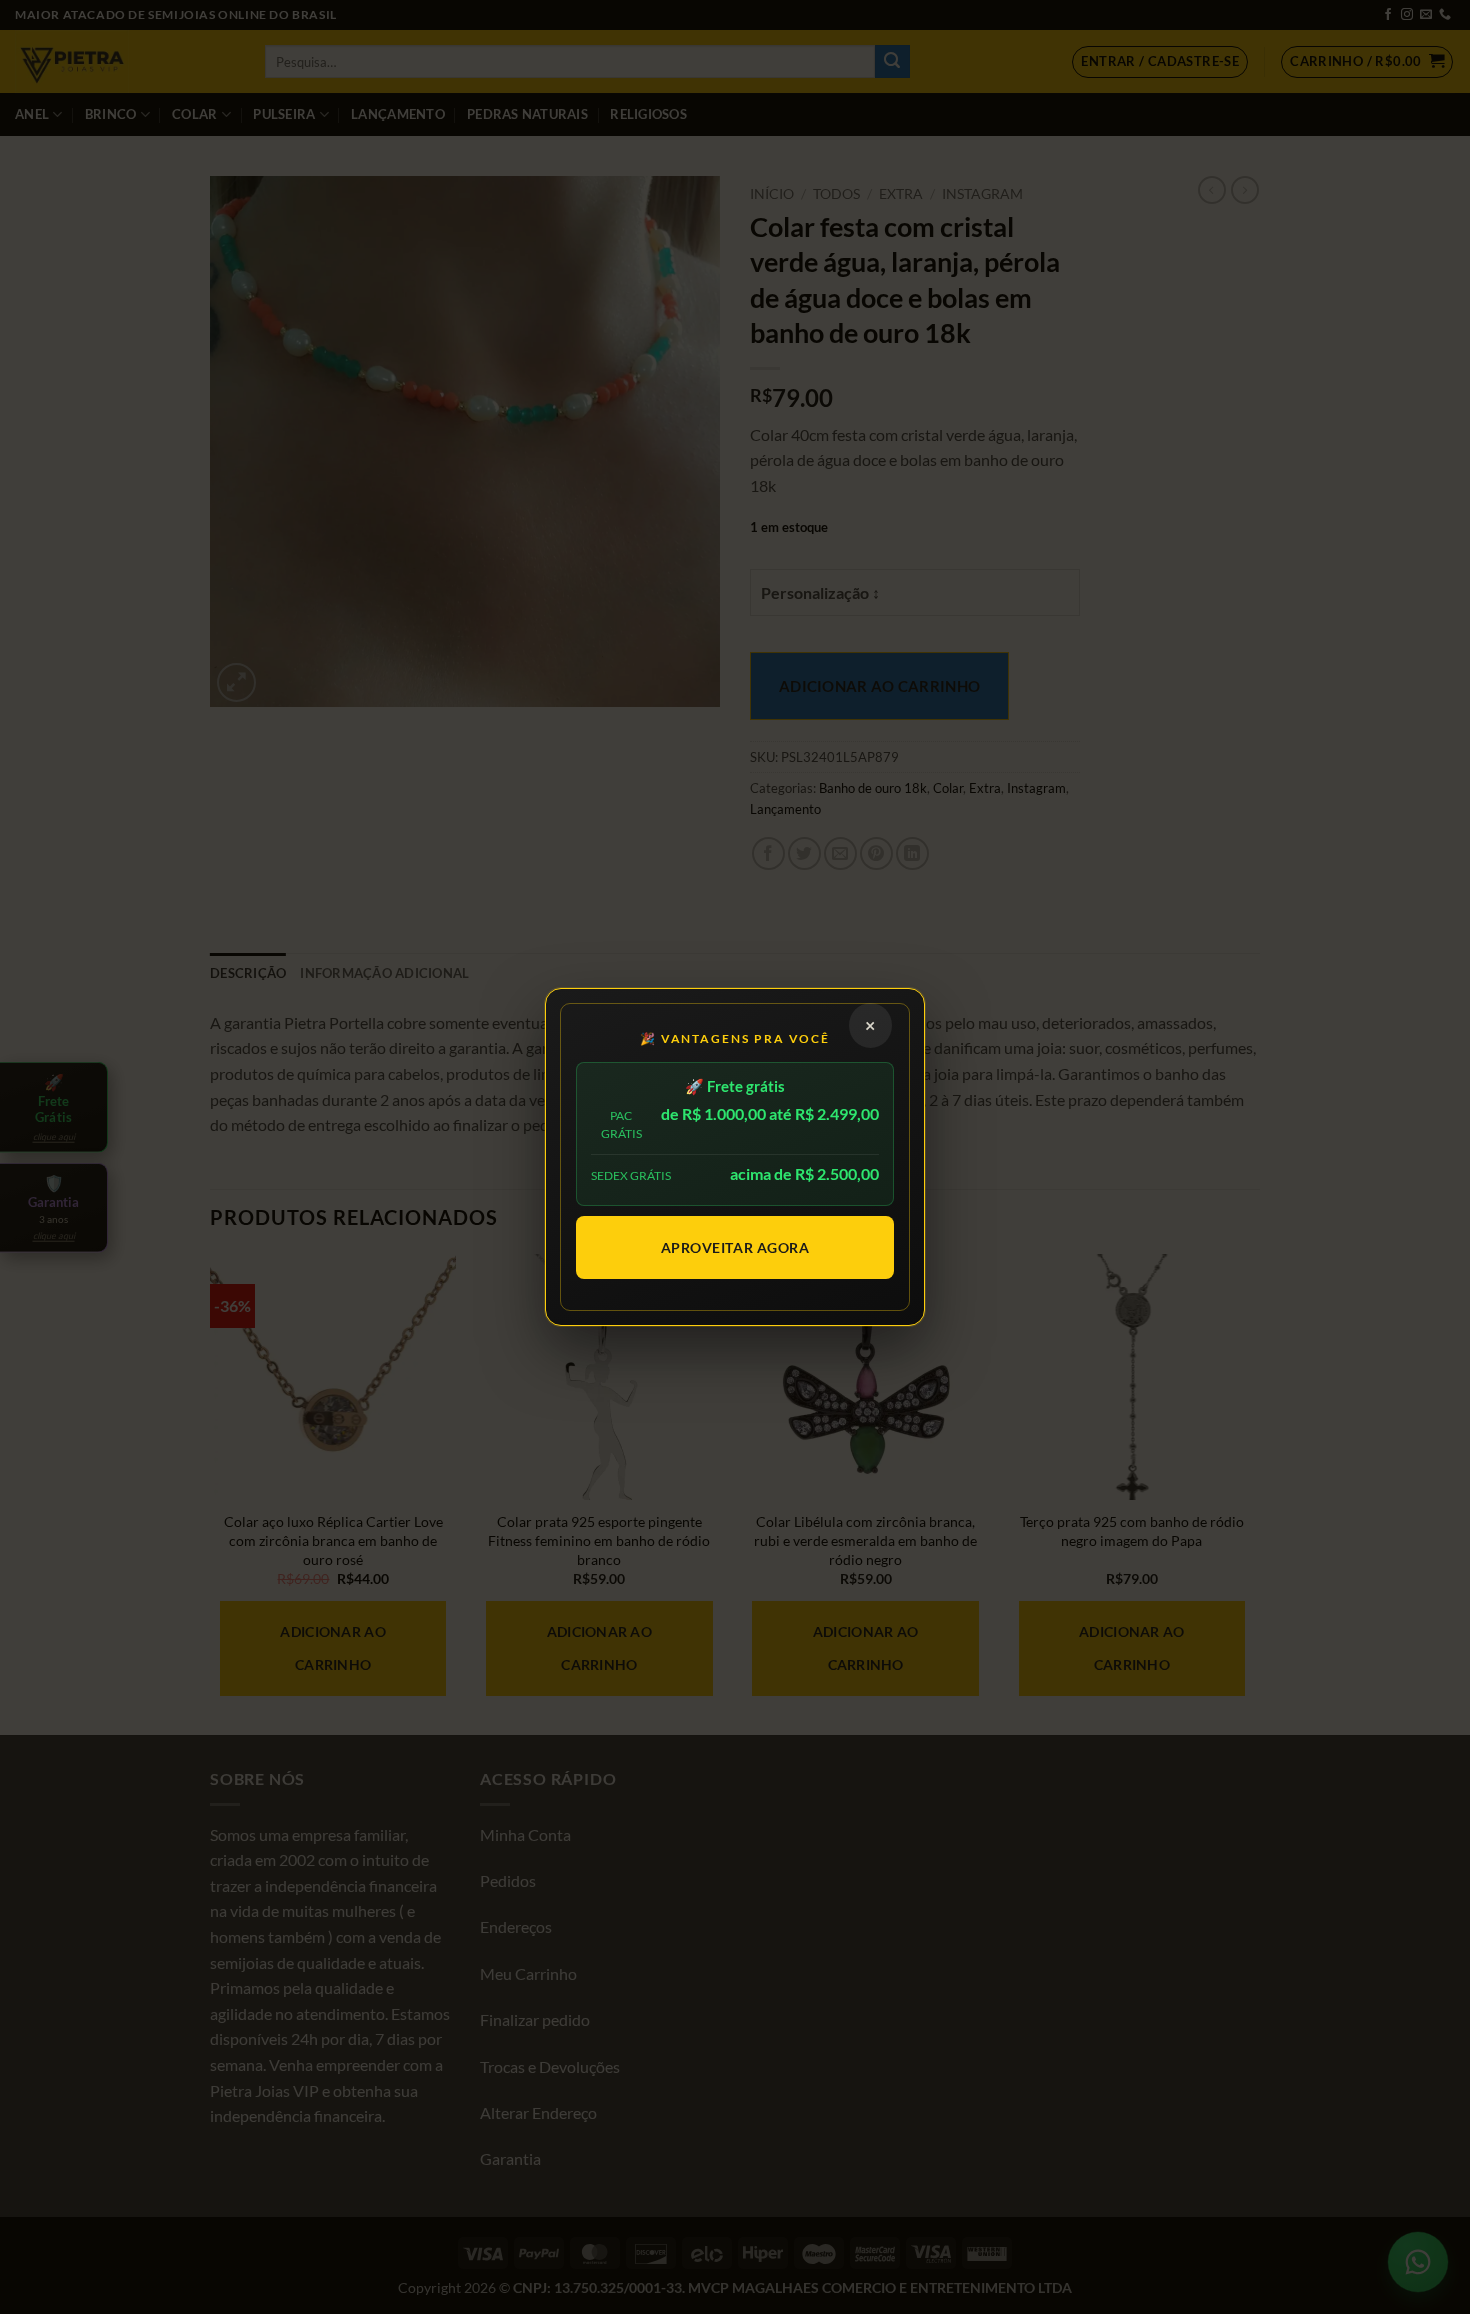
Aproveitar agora (735, 1247)
